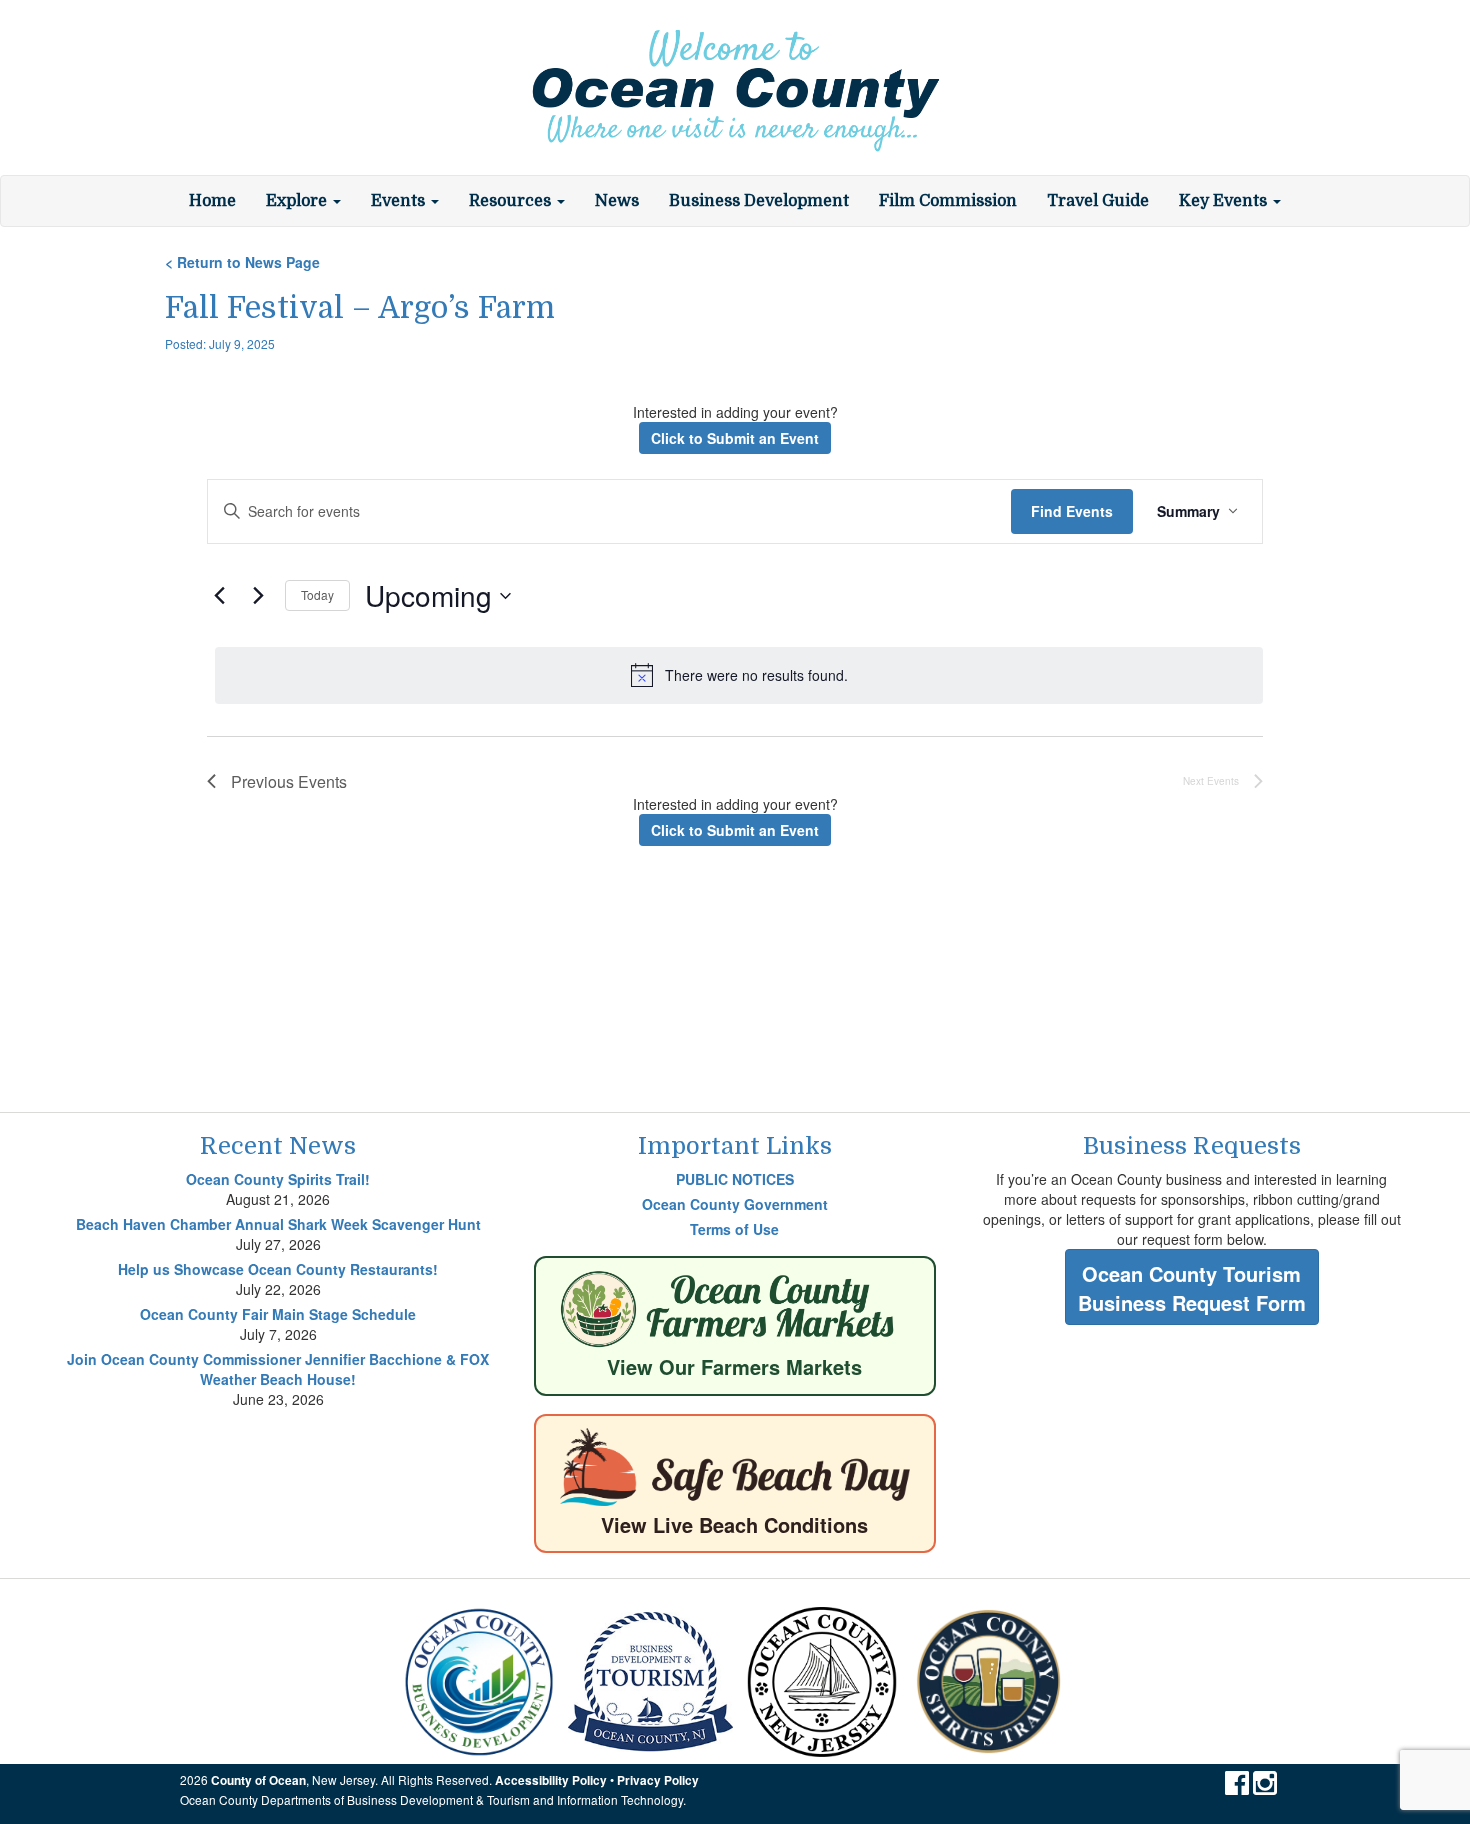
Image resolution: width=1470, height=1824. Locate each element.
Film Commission (948, 201)
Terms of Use (734, 1229)
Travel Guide (1098, 201)
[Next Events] (258, 596)
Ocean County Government (735, 1204)
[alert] (739, 675)
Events (400, 201)
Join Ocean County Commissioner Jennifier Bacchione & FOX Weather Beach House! (278, 1369)
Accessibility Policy (551, 1780)
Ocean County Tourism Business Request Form (1192, 1288)
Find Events (1072, 511)
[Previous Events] (219, 596)
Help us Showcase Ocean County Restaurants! (278, 1269)
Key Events (1225, 201)
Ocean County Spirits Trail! (278, 1179)
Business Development (759, 201)
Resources (512, 201)
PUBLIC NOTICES (735, 1179)
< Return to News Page (242, 262)
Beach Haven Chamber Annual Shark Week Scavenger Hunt (278, 1224)
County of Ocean (258, 1780)
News (617, 201)
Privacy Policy (658, 1780)
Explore (298, 201)
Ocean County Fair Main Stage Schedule (278, 1314)
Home (212, 201)
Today (317, 594)
